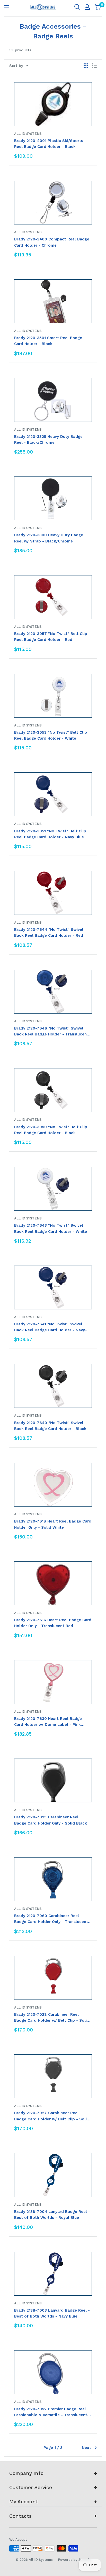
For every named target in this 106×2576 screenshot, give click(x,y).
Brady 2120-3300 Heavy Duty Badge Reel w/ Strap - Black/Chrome (49, 538)
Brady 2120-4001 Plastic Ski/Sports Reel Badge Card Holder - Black (49, 144)
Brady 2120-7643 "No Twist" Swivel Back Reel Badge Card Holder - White (51, 1228)
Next (86, 2448)
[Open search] (77, 7)
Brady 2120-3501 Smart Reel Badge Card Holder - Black (48, 341)
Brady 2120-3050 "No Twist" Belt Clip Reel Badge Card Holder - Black (51, 1130)
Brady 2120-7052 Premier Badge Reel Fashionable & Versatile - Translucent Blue (51, 2412)
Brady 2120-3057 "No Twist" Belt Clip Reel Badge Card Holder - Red (51, 637)
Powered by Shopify (74, 2560)
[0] (98, 7)
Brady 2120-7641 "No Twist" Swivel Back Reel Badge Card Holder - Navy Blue (50, 1328)
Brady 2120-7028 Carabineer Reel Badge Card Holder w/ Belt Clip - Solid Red (52, 2018)
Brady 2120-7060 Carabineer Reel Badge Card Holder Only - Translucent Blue (51, 1919)
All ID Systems (28, 134)
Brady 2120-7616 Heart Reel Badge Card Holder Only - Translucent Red (53, 1623)
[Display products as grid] (86, 66)
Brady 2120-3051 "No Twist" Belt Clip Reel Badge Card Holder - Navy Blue (50, 834)
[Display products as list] (94, 66)
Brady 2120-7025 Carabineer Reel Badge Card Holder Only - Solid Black (51, 1820)
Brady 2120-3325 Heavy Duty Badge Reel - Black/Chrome (48, 440)
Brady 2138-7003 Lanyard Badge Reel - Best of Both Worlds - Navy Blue (52, 2313)
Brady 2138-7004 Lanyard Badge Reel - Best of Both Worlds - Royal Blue (52, 2215)
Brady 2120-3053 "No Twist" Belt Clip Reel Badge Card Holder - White (51, 735)
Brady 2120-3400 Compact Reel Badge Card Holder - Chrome (52, 242)
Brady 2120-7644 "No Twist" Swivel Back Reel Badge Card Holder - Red (49, 932)
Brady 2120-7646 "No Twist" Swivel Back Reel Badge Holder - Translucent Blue (51, 1032)
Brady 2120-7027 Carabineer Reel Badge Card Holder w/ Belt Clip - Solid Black (52, 2116)
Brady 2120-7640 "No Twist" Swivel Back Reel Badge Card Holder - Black (50, 1426)
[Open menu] (7, 7)
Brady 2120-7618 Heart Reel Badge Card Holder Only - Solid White (53, 1524)
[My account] (87, 7)
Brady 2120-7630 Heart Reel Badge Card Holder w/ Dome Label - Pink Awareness (48, 1722)
